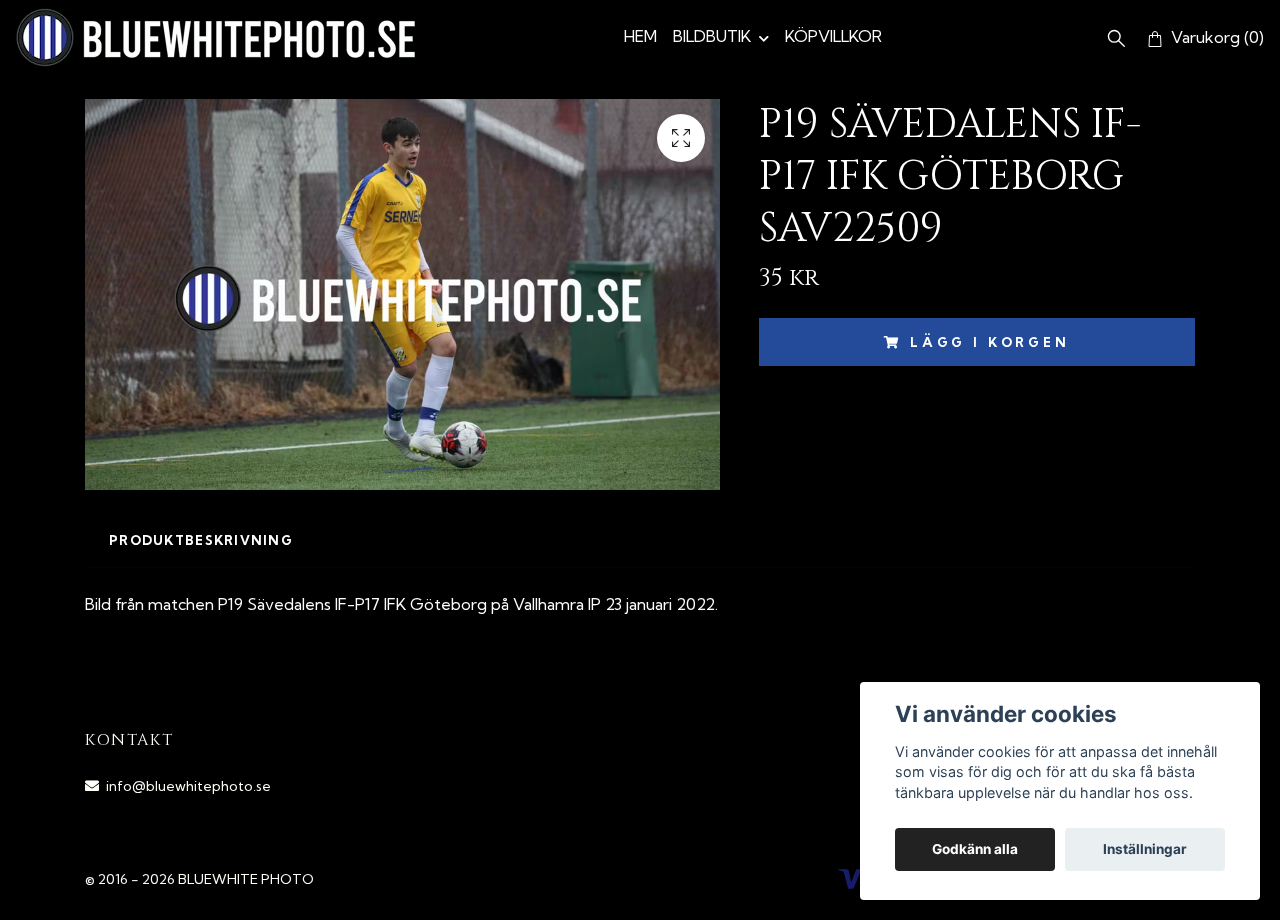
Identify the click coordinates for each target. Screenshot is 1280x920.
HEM (640, 36)
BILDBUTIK (712, 36)
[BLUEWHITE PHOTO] (216, 37)
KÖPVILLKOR (833, 36)
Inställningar (1145, 849)
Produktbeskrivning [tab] (201, 540)
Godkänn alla (975, 849)
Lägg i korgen (990, 342)
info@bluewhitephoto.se (188, 786)
